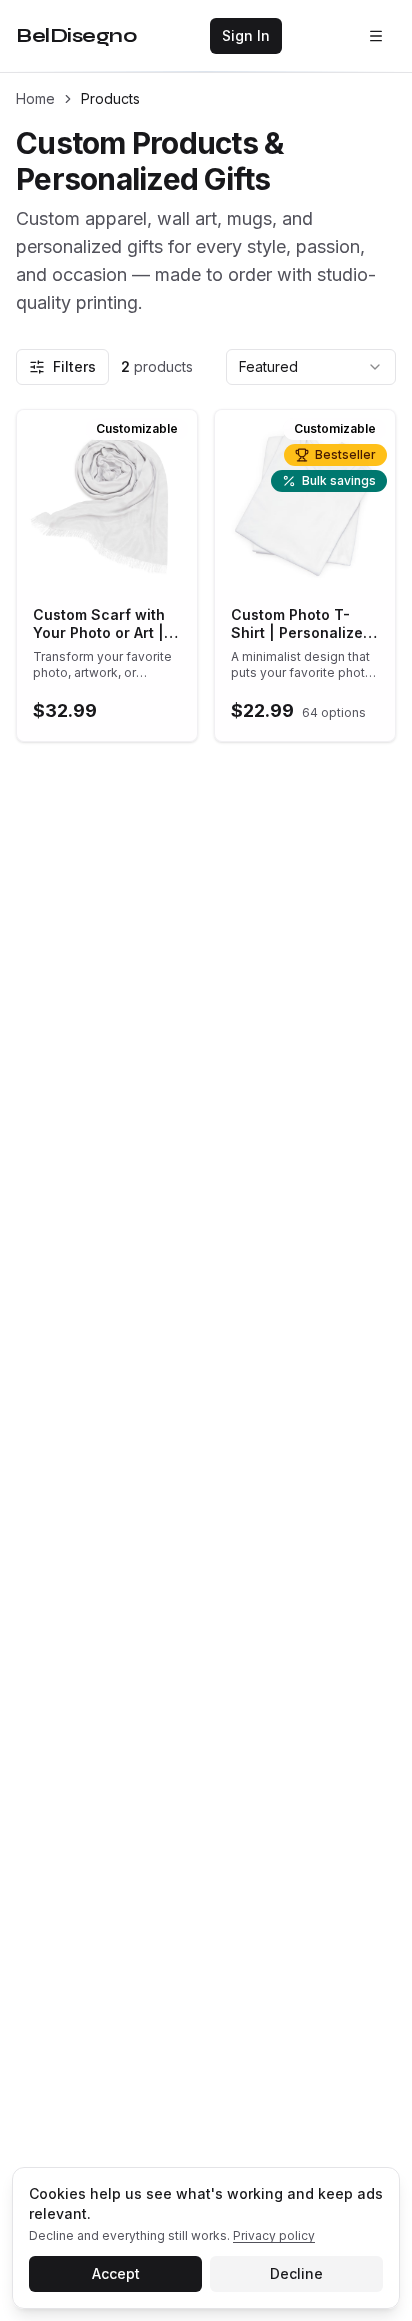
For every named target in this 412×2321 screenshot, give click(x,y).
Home (35, 98)
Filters (74, 366)
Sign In (246, 35)
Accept (116, 2273)
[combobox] (311, 367)
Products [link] (110, 98)
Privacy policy (274, 2235)
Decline (296, 2273)
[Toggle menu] (376, 36)
